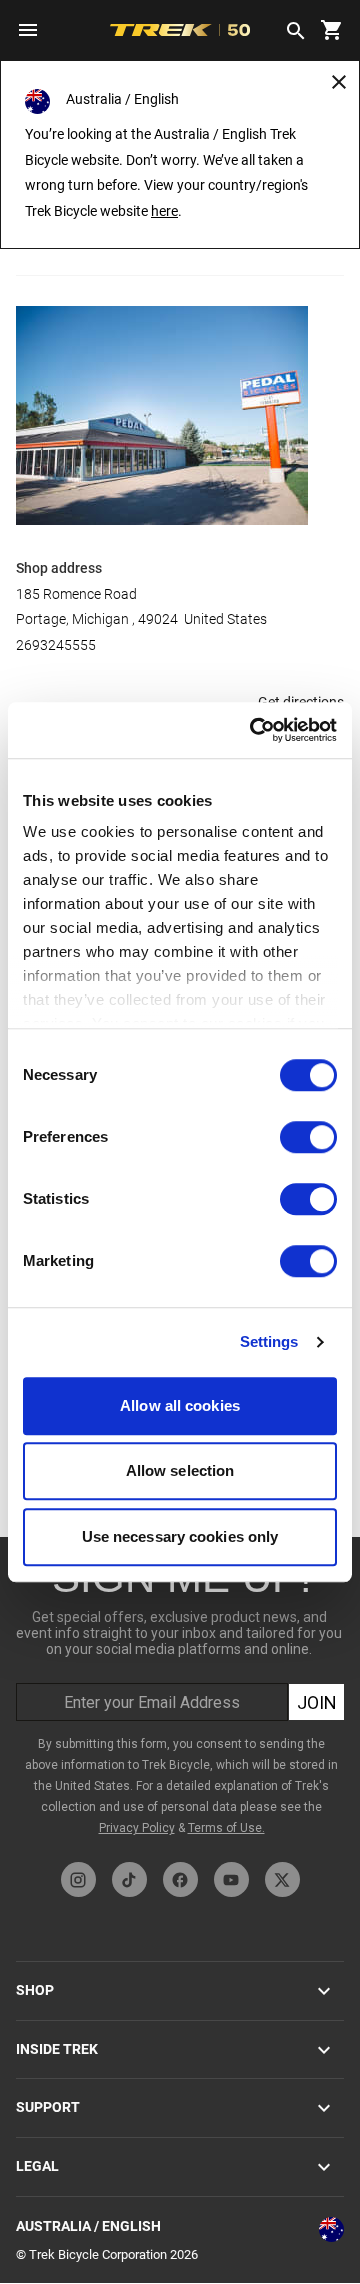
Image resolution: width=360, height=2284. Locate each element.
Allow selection (180, 1470)
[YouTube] (231, 1879)
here (164, 211)
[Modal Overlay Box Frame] (181, 1694)
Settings (269, 1341)
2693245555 (56, 645)
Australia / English (88, 2226)
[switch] (308, 1137)
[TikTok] (129, 1879)
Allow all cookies (180, 1405)
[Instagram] (78, 1879)
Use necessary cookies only (180, 1536)
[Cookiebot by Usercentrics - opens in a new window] (254, 730)
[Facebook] (180, 1879)
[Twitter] (282, 1879)
